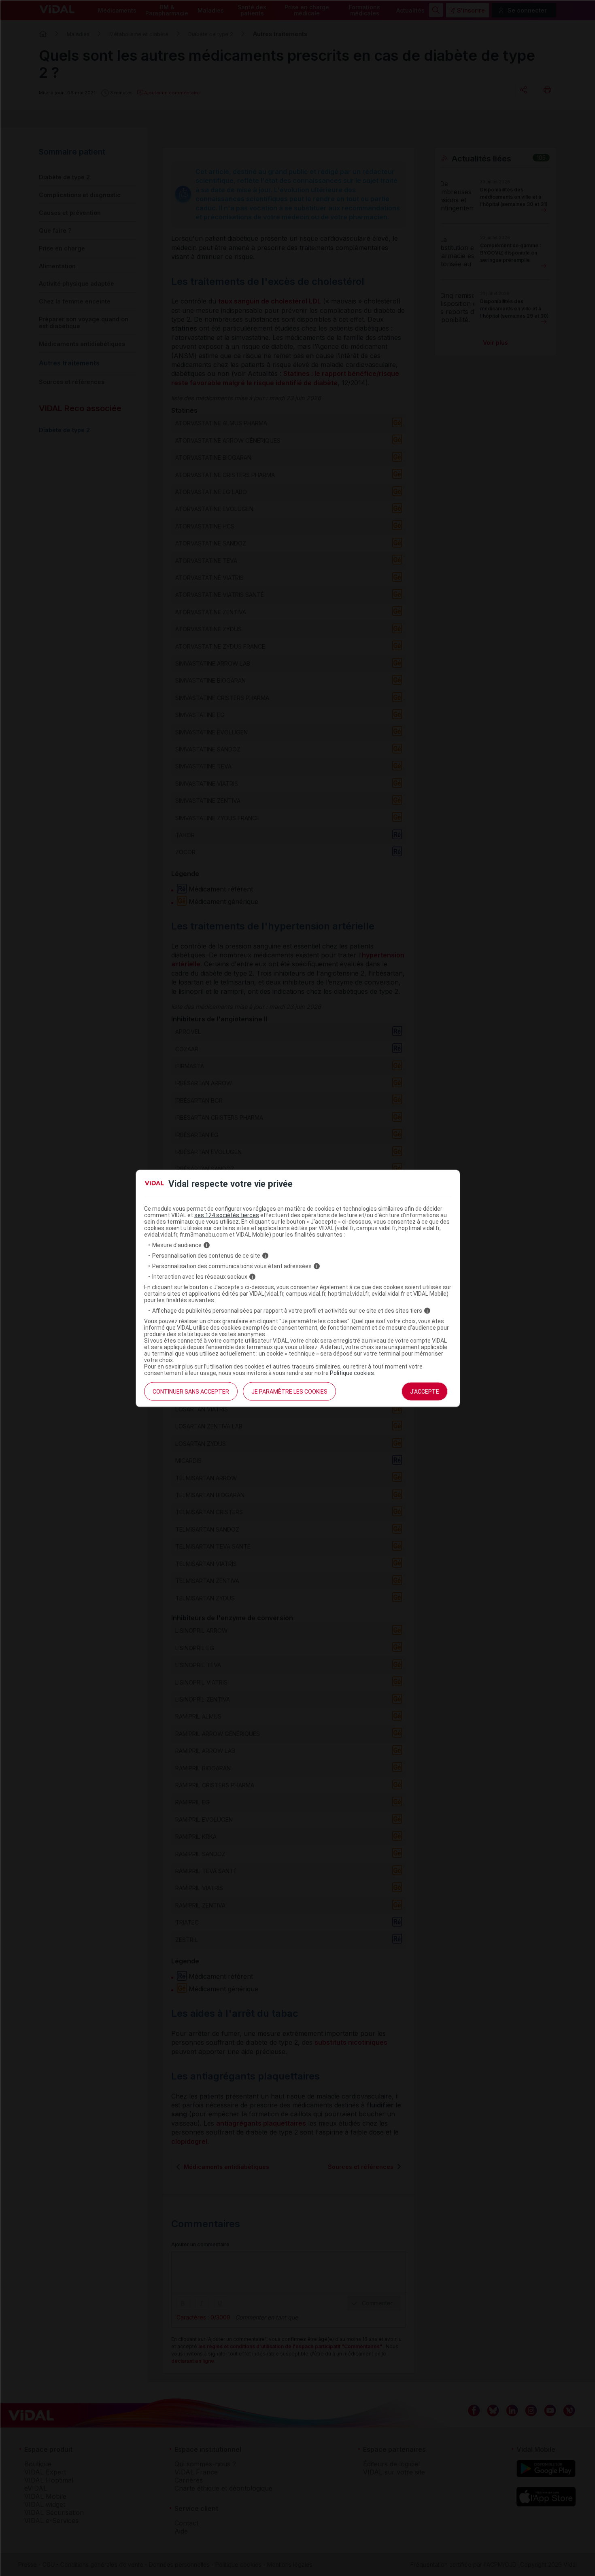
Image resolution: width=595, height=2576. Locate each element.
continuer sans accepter (191, 1392)
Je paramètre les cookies (289, 1392)
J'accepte (425, 1392)
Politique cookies (352, 1373)
